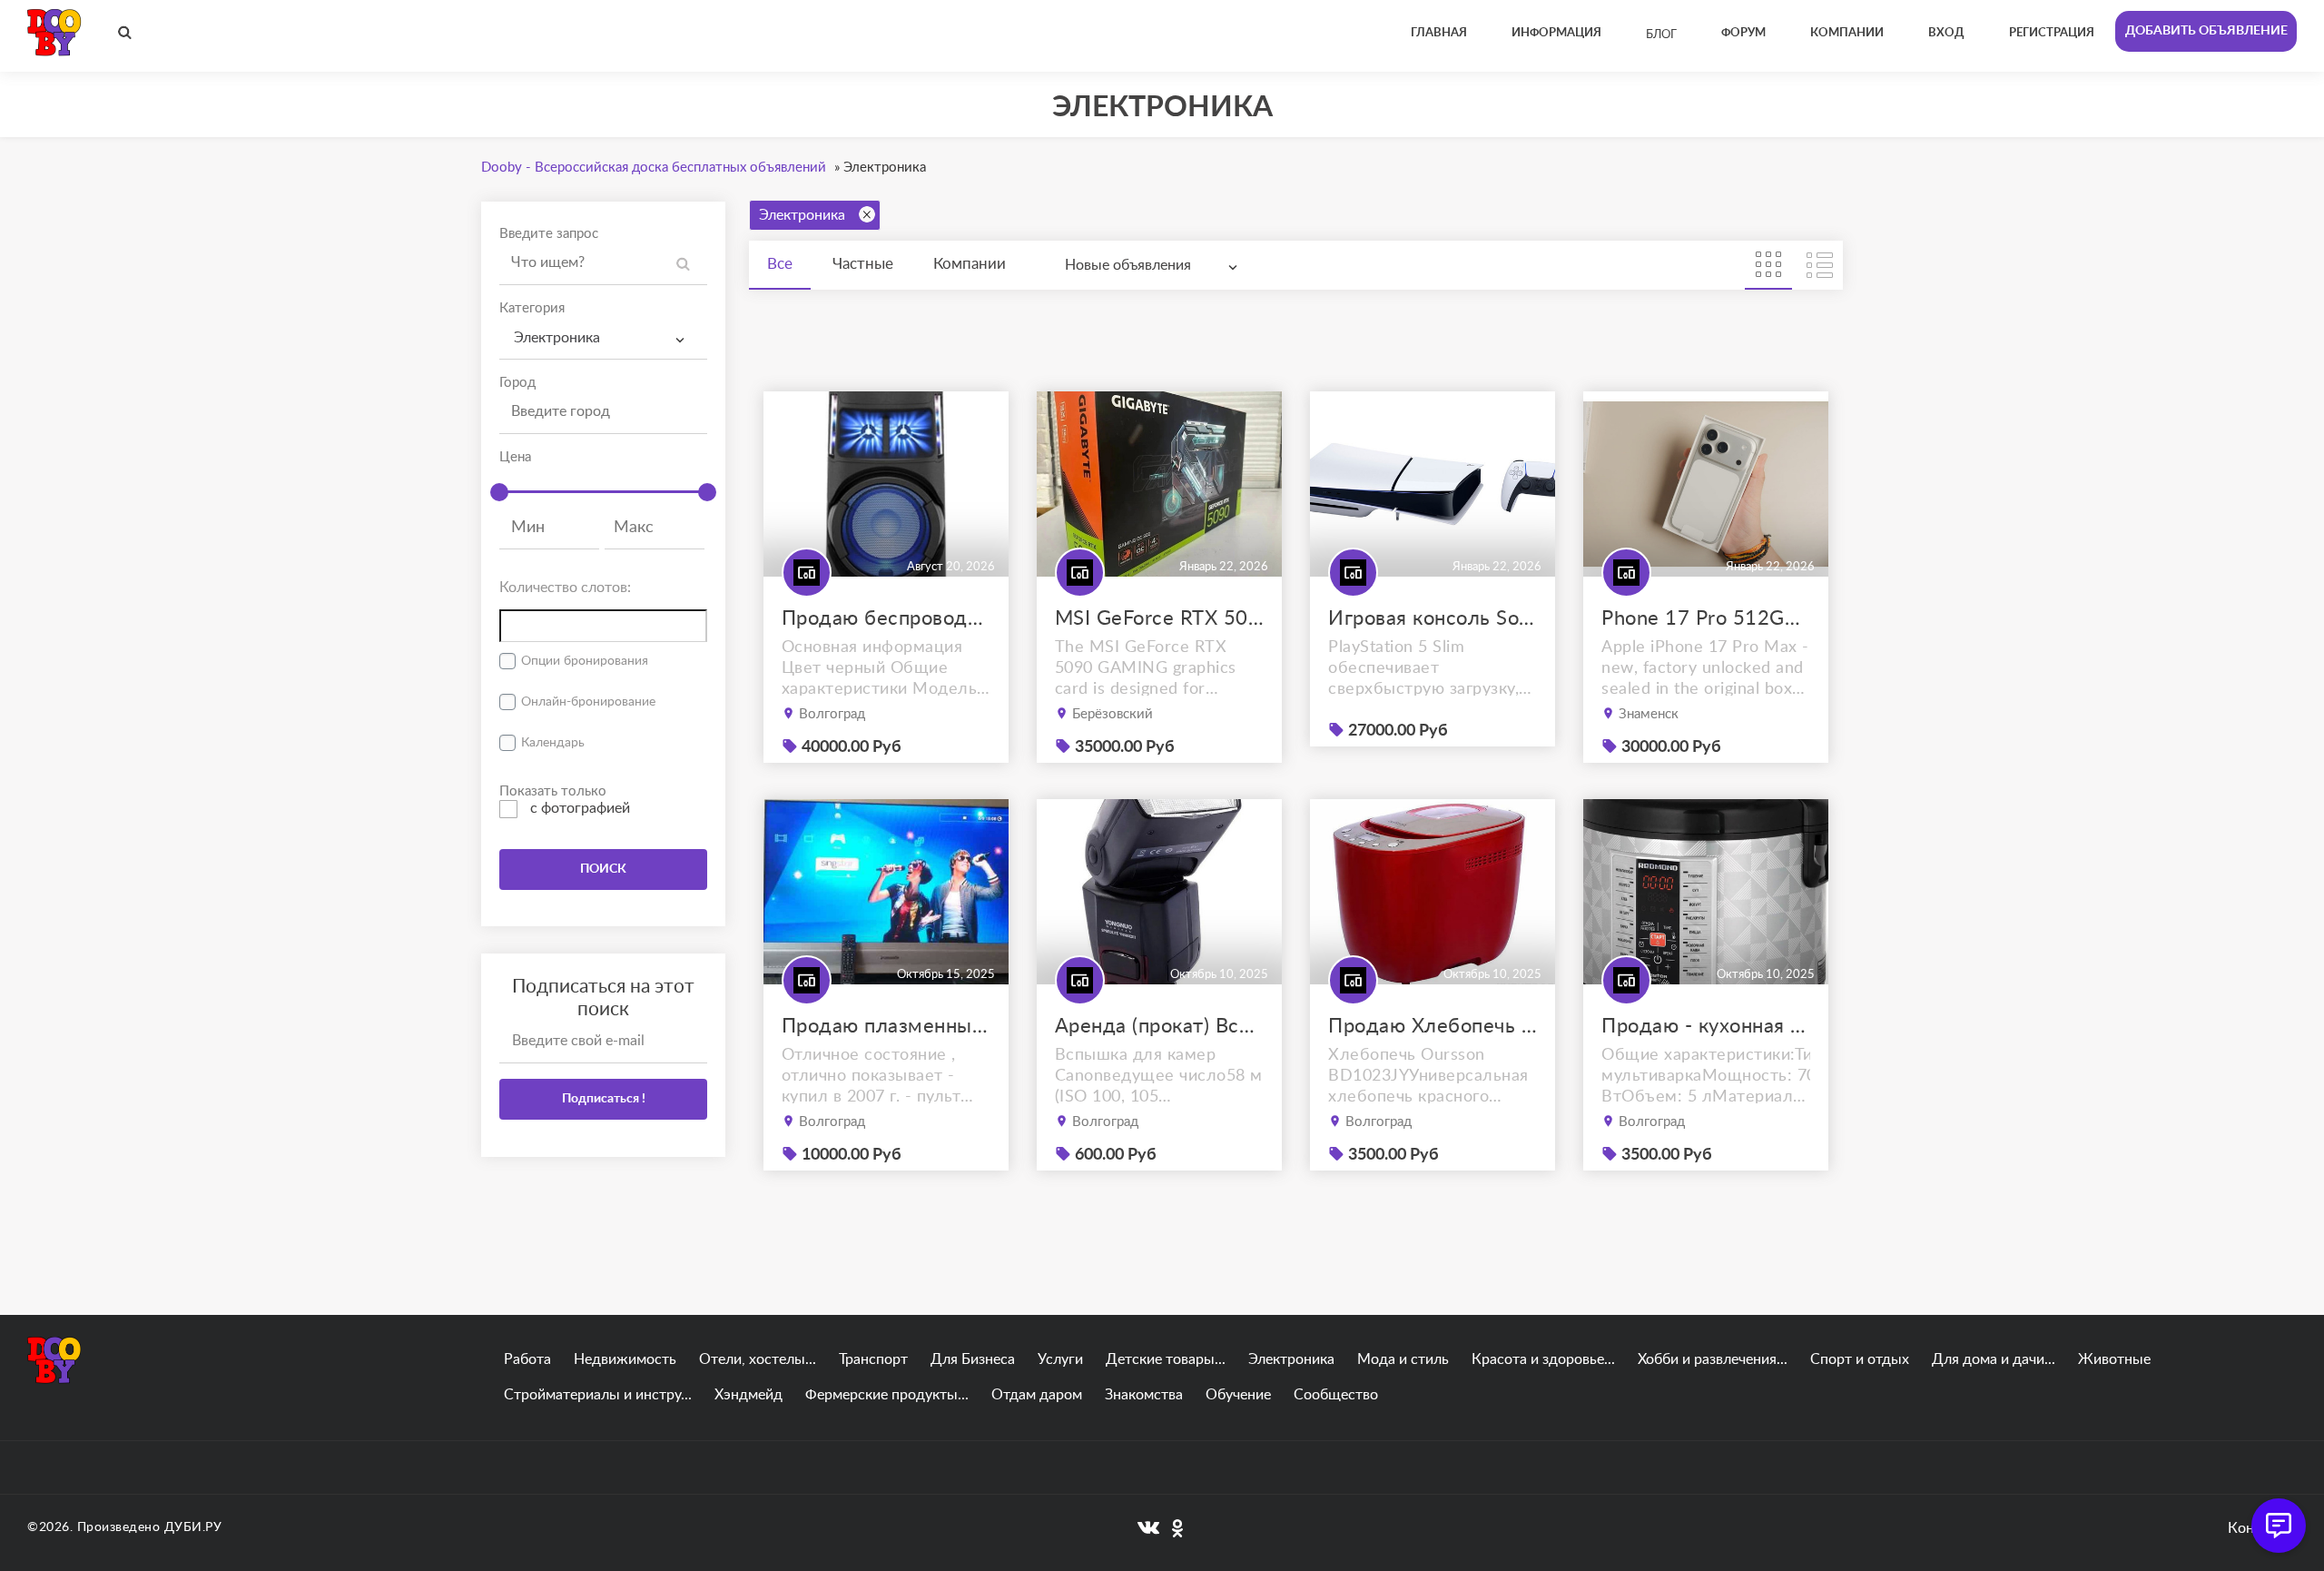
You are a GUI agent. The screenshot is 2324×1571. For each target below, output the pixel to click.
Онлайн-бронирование (588, 702)
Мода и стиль (1403, 1359)
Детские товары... (1166, 1359)
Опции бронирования (585, 661)
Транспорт (873, 1359)
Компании (970, 264)
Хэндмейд (748, 1395)
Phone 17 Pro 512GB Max (1706, 618)
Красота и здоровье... (1543, 1359)
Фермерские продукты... (887, 1395)
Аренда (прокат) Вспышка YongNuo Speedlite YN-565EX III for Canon (1159, 1026)
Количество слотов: (565, 588)
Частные (863, 264)
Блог (1661, 35)
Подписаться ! (604, 1099)
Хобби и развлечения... (1713, 1359)
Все (780, 264)
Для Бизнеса (973, 1359)
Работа (527, 1359)
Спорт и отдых (1860, 1359)
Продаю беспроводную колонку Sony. (886, 618)
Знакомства (1144, 1395)
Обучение (1238, 1395)
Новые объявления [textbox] (1128, 265)
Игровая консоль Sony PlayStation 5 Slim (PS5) (1433, 618)
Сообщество (1336, 1395)
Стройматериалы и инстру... (598, 1395)
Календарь (553, 743)
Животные (2114, 1359)
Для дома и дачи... (1994, 1359)
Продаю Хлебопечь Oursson (1433, 1026)
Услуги (1060, 1359)
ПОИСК (603, 869)
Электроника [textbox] (557, 338)
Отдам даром (1037, 1395)
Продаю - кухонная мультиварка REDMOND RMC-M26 (1706, 1026)
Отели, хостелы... (758, 1359)
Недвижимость (625, 1359)
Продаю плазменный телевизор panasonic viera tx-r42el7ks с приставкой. (886, 1026)
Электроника (802, 215)
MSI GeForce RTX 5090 (1159, 618)
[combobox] (603, 338)
